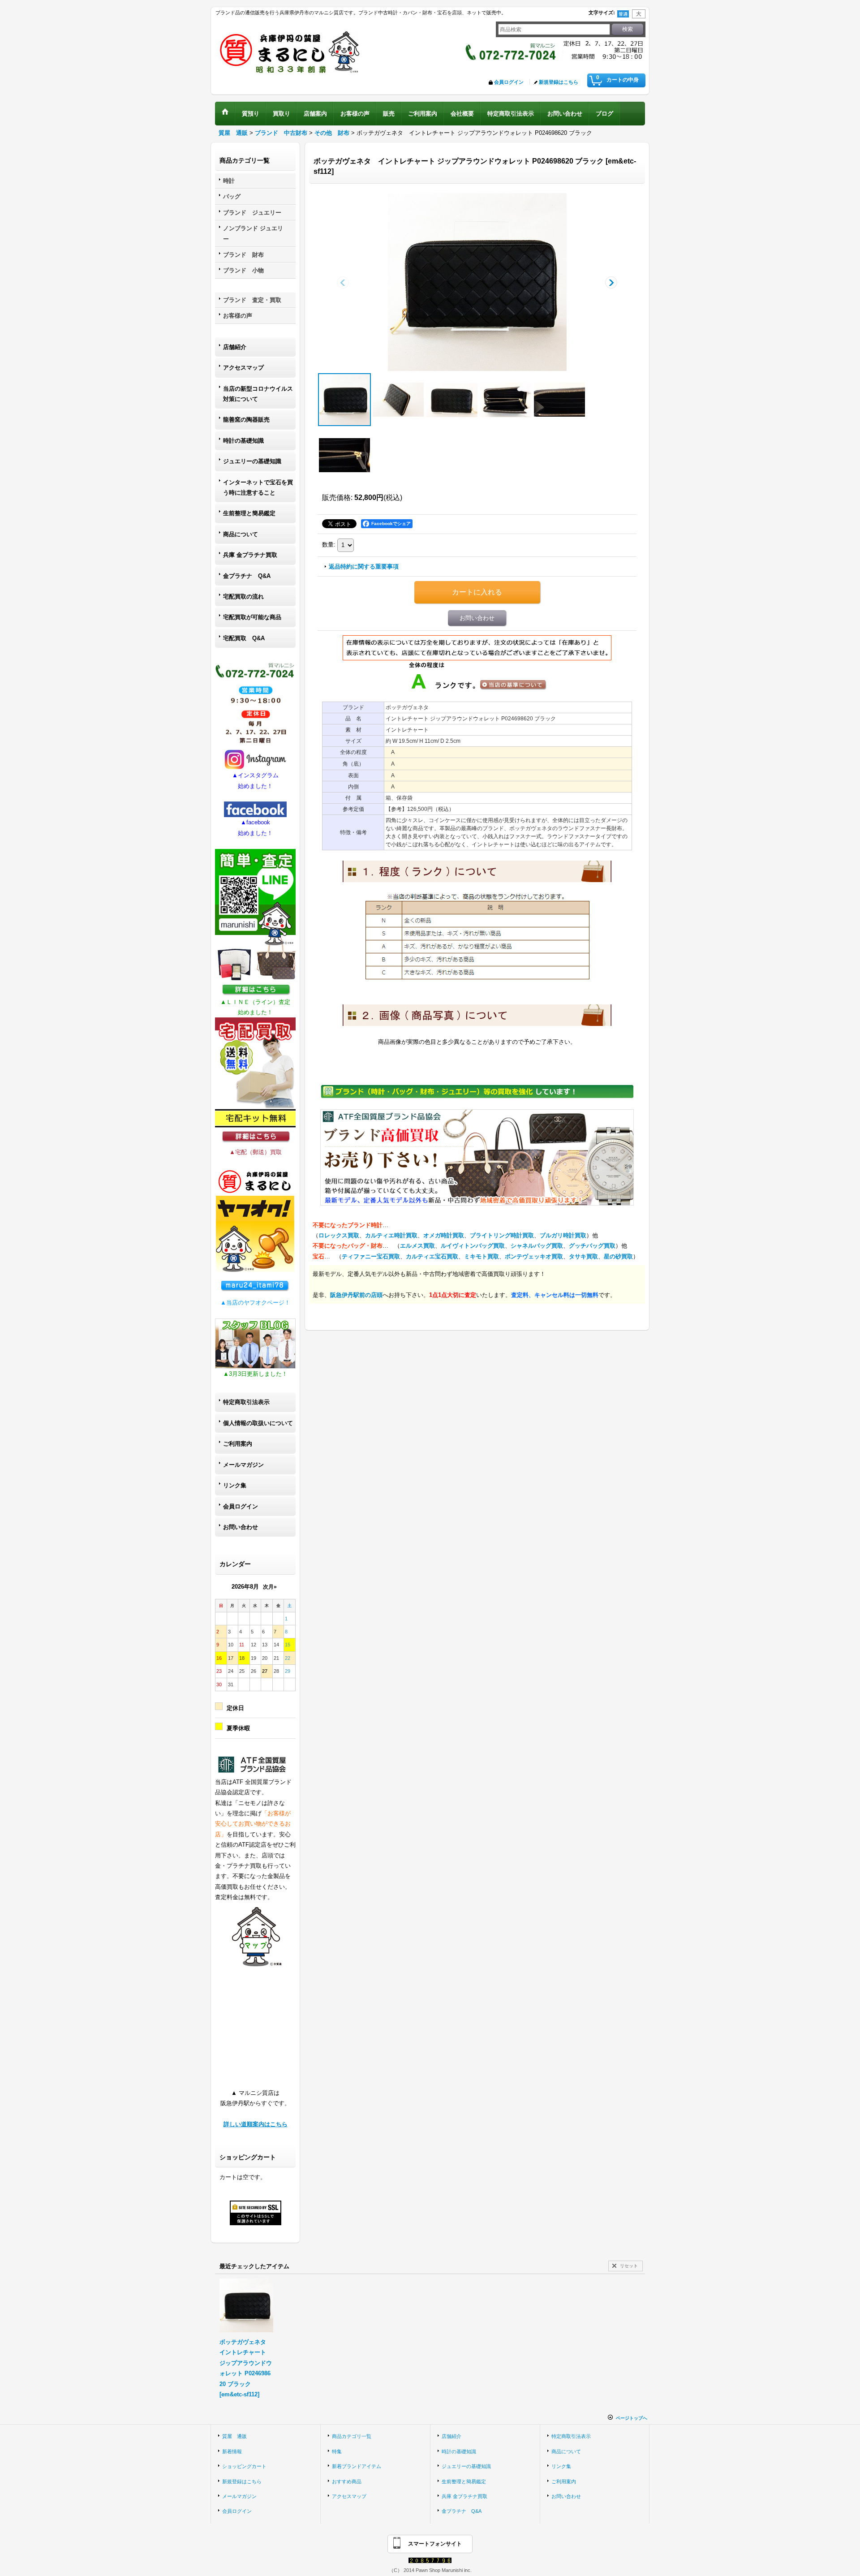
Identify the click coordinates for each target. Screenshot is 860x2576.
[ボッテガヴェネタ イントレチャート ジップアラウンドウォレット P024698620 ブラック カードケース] (559, 400)
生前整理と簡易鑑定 (249, 513)
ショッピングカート (244, 2466)
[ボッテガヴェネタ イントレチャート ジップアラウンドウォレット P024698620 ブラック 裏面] (452, 400)
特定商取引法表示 (246, 1402)
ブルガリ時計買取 (563, 1235)
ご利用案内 (238, 1444)
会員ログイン (509, 82)
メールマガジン (243, 1465)
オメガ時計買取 (444, 1235)
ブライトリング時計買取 (502, 1235)
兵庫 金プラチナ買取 (250, 555)
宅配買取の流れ (243, 597)
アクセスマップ (243, 368)
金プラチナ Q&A (247, 576)
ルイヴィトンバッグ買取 (473, 1246)
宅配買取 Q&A (244, 638)
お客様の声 (238, 316)
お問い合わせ (241, 1527)
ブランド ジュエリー (252, 213)
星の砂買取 (618, 1256)
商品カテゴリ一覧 (352, 2436)
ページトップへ (632, 2418)
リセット (629, 2266)
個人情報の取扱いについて (258, 1423)
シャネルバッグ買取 (537, 1246)
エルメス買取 (417, 1246)
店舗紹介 (235, 347)
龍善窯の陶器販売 (246, 420)
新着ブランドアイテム (357, 2466)
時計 (229, 181)
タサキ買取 (583, 1256)
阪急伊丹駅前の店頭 (356, 1295)
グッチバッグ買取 (592, 1246)
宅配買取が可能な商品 (252, 617)
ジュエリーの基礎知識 (252, 461)
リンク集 (235, 1485)
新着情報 (232, 2451)
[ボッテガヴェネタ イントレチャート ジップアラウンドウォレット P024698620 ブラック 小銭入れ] (344, 455)
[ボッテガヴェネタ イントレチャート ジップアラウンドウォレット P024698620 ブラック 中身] (506, 400)
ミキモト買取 (482, 1256)
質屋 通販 (234, 2436)
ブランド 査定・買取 (252, 300)
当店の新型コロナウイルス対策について (258, 394)
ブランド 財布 (243, 255)
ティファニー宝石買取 (371, 1256)
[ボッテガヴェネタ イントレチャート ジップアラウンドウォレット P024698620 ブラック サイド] (398, 400)
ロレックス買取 (339, 1235)
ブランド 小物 (243, 270)
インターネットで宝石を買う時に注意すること (258, 487)
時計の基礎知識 (243, 441)
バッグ (232, 196)
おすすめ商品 (347, 2481)
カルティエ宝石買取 (432, 1256)
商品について (241, 534)
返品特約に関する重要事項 (364, 566)
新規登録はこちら (559, 82)
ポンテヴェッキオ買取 (534, 1256)
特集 (337, 2451)
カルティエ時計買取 (391, 1235)
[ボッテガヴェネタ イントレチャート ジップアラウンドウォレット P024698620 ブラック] (477, 282)
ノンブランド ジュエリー (253, 233)
